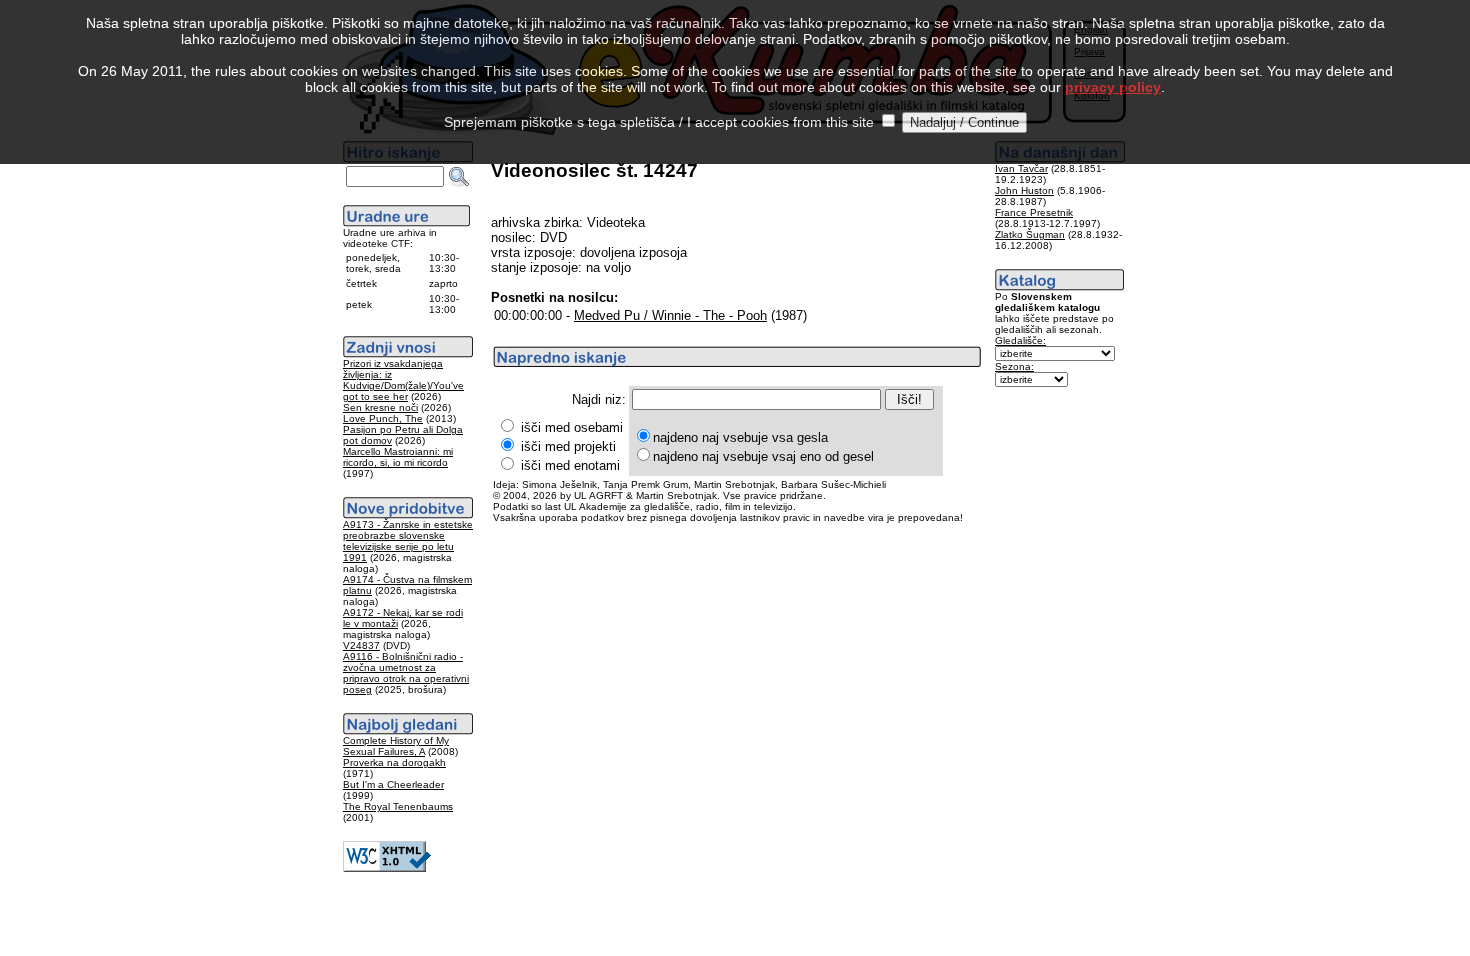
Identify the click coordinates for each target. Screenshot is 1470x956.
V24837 (361, 645)
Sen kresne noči (380, 407)
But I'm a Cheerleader (393, 784)
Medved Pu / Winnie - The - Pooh (670, 315)
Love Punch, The (383, 418)
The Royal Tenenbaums (398, 806)
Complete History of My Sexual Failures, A (396, 746)
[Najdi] (459, 177)
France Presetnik (1034, 212)
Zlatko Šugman (1030, 234)
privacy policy (1113, 87)
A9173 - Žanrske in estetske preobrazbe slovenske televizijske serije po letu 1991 (408, 541)
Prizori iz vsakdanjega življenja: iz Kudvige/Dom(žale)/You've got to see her (403, 380)
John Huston (1024, 190)
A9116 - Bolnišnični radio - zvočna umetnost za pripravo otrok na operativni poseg (406, 673)
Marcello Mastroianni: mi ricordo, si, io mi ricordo (398, 457)
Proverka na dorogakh (394, 762)
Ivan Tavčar (1021, 168)
